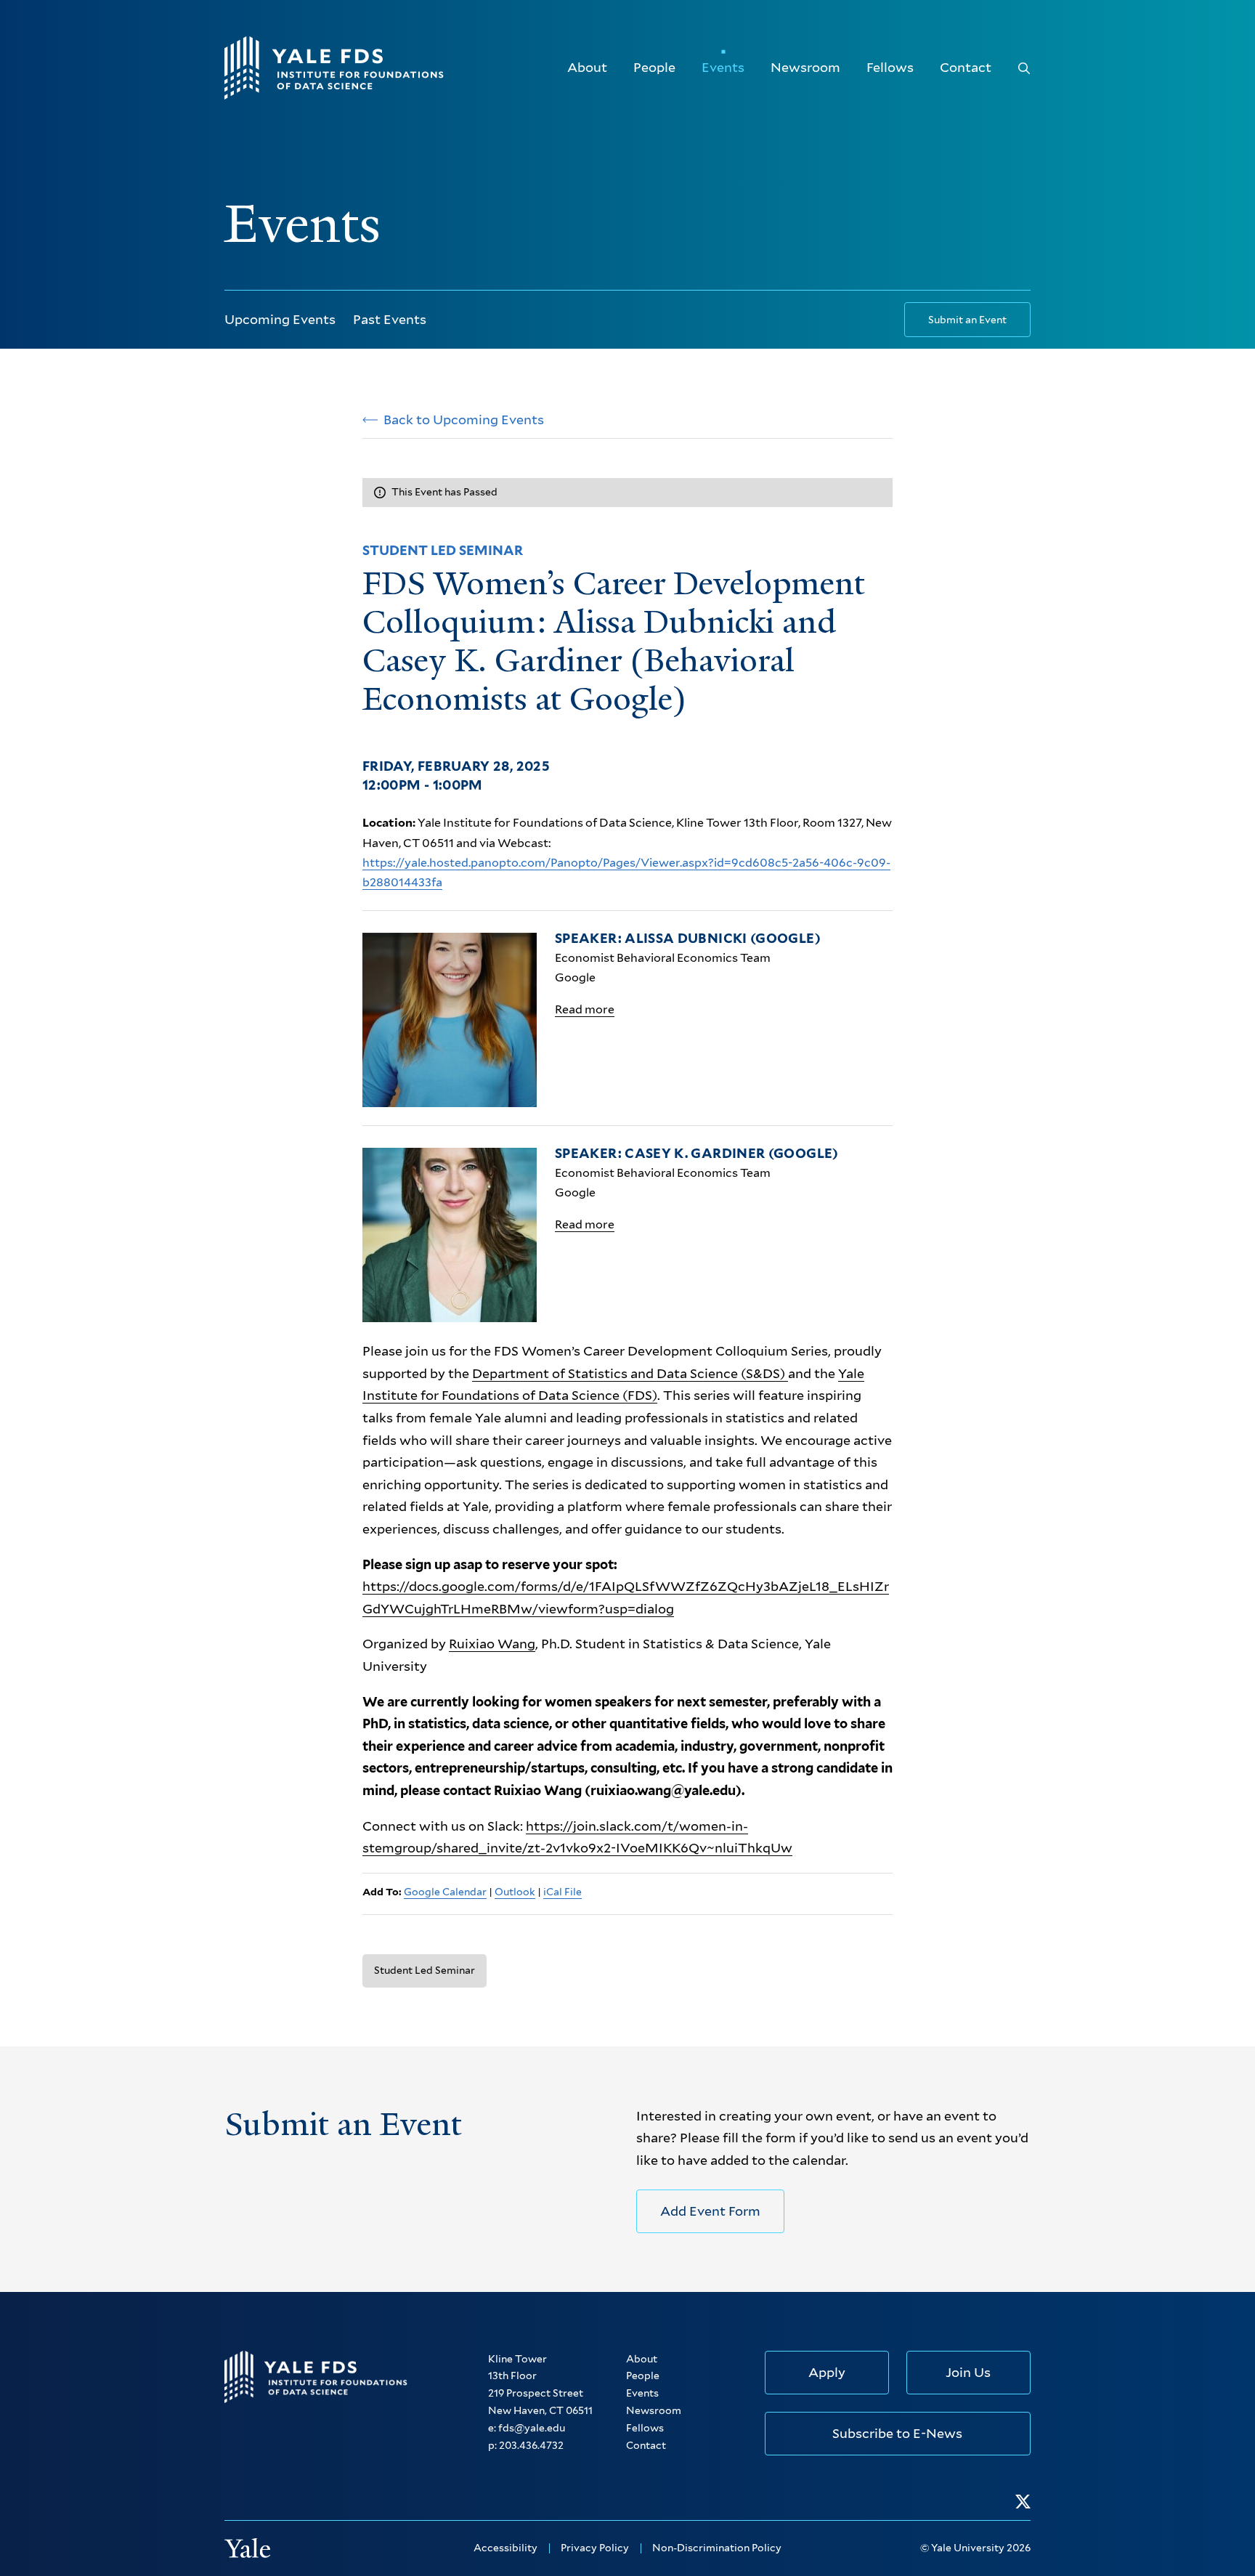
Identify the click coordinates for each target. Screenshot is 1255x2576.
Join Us (968, 2372)
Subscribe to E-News (897, 2433)
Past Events (390, 319)
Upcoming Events (280, 319)
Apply (827, 2372)
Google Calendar (445, 1892)
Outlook (515, 1892)
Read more (585, 1009)
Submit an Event (967, 320)
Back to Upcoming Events (464, 420)
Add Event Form (710, 2211)
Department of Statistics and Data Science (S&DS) (630, 1373)
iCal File (562, 1892)
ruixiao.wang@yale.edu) (666, 1790)
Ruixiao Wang (492, 1644)
